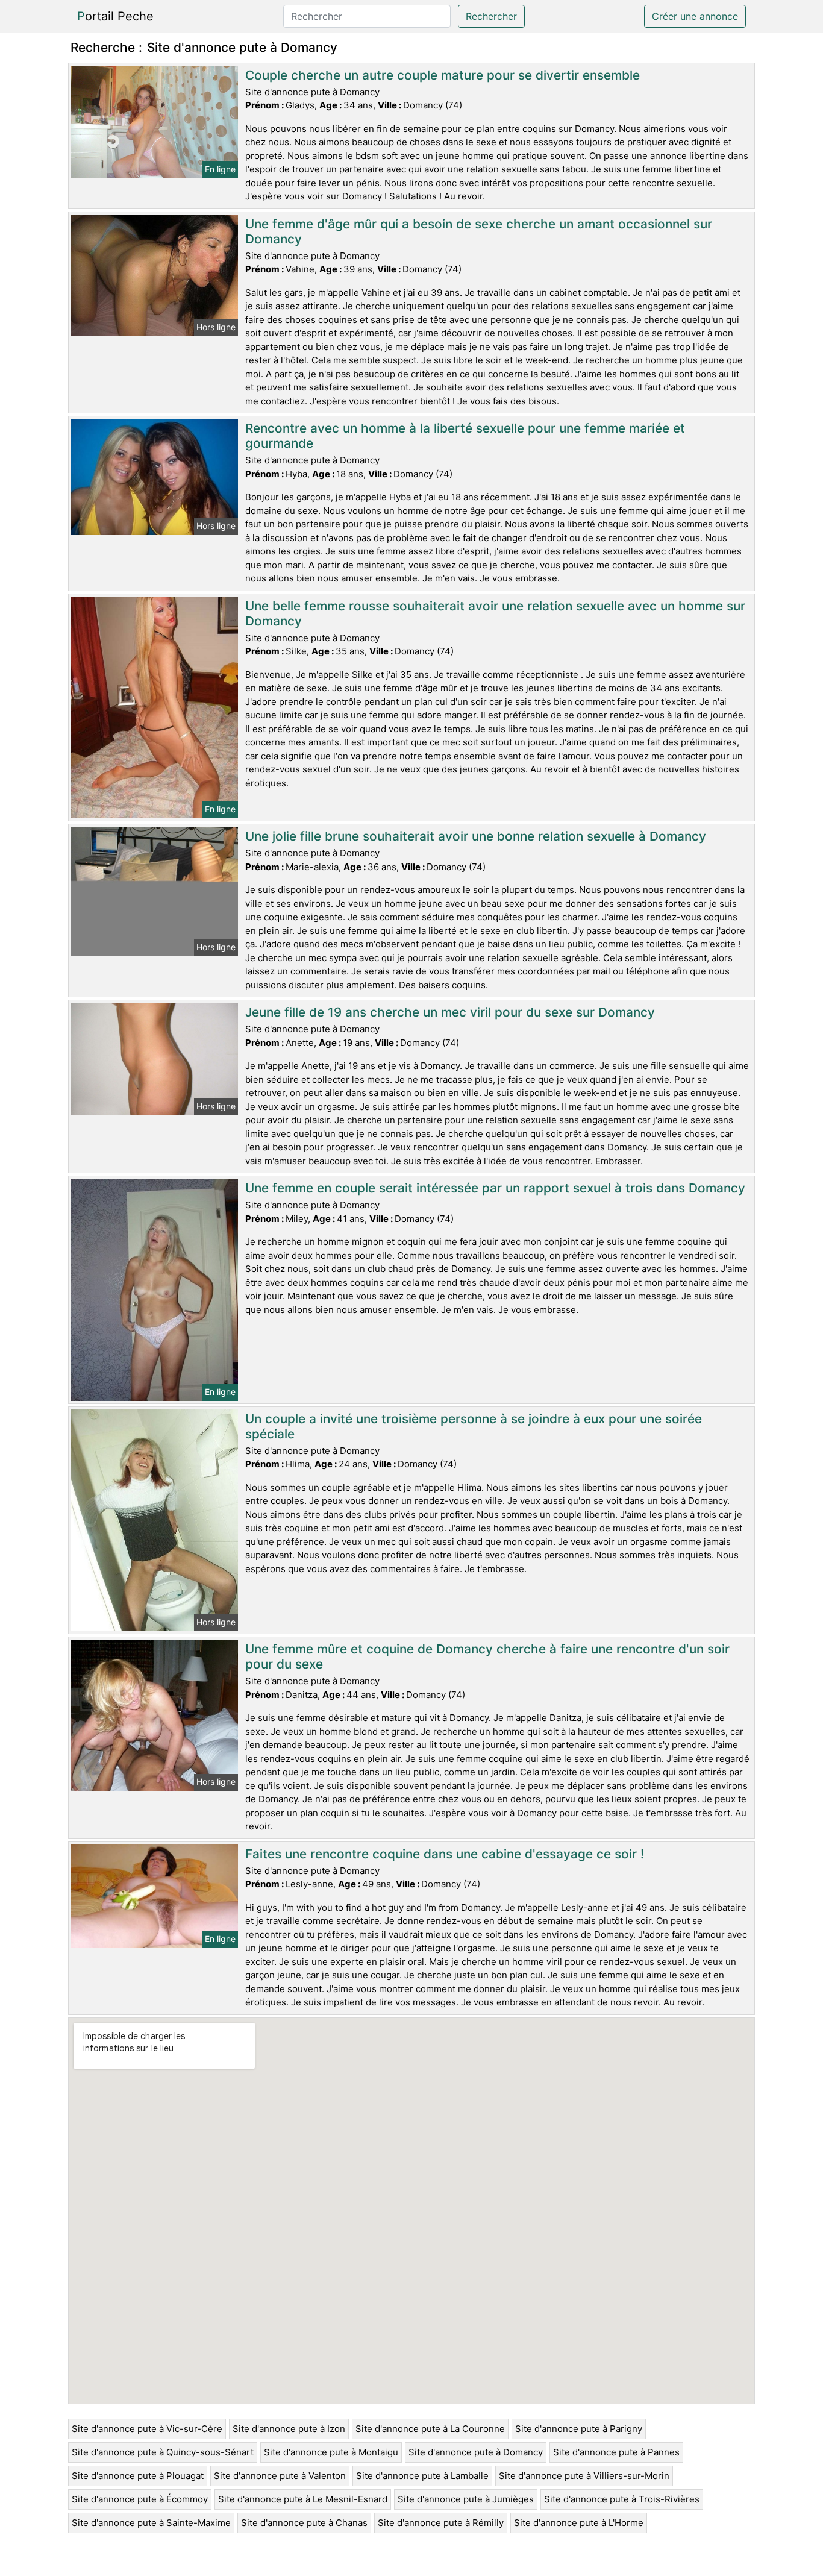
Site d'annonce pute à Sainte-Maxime (151, 2523)
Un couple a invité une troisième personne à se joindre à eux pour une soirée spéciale (474, 1426)
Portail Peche (115, 16)
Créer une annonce (695, 16)
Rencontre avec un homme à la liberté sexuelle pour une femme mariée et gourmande (465, 436)
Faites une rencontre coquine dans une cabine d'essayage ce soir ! (445, 1854)
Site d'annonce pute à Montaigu (331, 2452)
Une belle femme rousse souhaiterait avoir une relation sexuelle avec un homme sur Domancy (495, 613)
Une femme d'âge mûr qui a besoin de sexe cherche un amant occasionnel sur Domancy (479, 231)
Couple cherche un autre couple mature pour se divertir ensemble (443, 75)
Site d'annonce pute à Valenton (280, 2476)
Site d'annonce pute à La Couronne (430, 2429)
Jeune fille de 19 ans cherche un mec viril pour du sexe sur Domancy (450, 1012)
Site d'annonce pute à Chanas (304, 2523)
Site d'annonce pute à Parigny (579, 2429)
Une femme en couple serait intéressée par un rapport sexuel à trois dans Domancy (495, 1188)
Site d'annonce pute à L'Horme (579, 2523)
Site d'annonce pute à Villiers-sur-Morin (584, 2476)
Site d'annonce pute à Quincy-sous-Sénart (163, 2452)
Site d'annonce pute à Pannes (616, 2452)
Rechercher (491, 16)
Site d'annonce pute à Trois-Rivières (622, 2499)
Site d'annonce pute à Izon (289, 2429)
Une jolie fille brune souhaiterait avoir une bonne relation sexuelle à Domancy (476, 836)
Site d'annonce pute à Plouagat (138, 2476)
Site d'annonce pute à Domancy (476, 2452)
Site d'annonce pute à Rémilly (441, 2523)
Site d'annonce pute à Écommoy (140, 2499)
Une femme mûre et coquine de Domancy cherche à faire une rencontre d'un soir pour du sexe (487, 1656)
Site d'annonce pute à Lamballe (422, 2476)
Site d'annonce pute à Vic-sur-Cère (147, 2429)
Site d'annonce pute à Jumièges (466, 2499)
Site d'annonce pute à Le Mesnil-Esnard (303, 2499)
